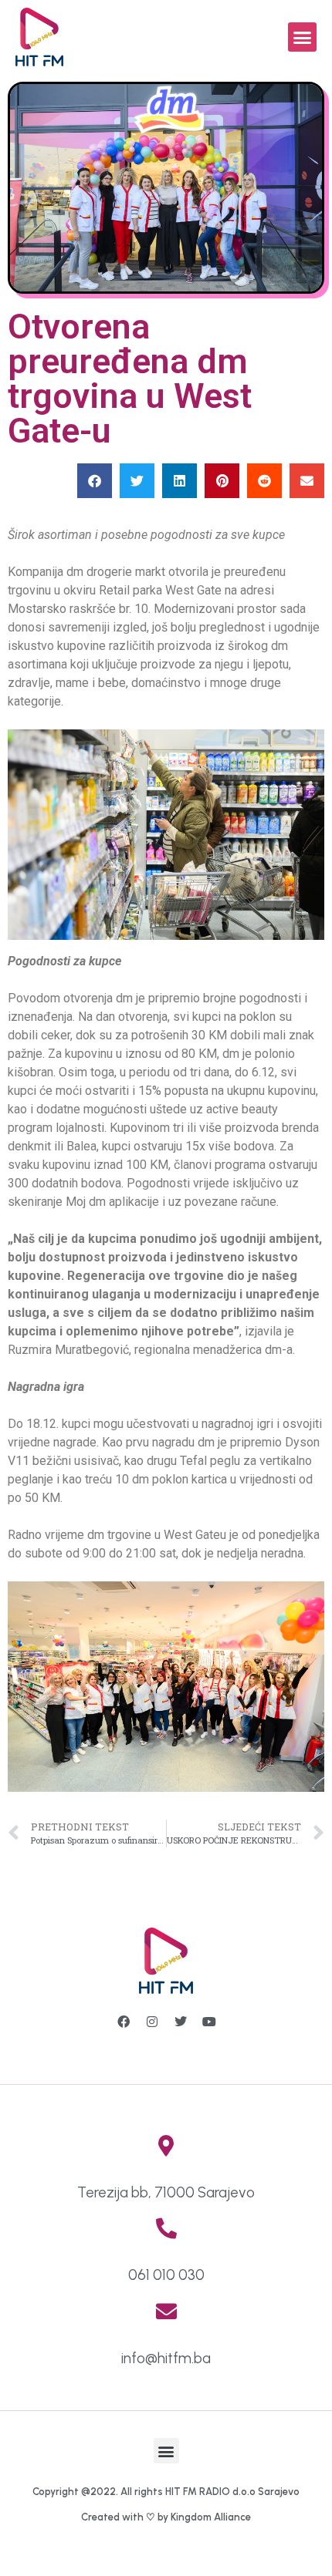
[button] (303, 37)
